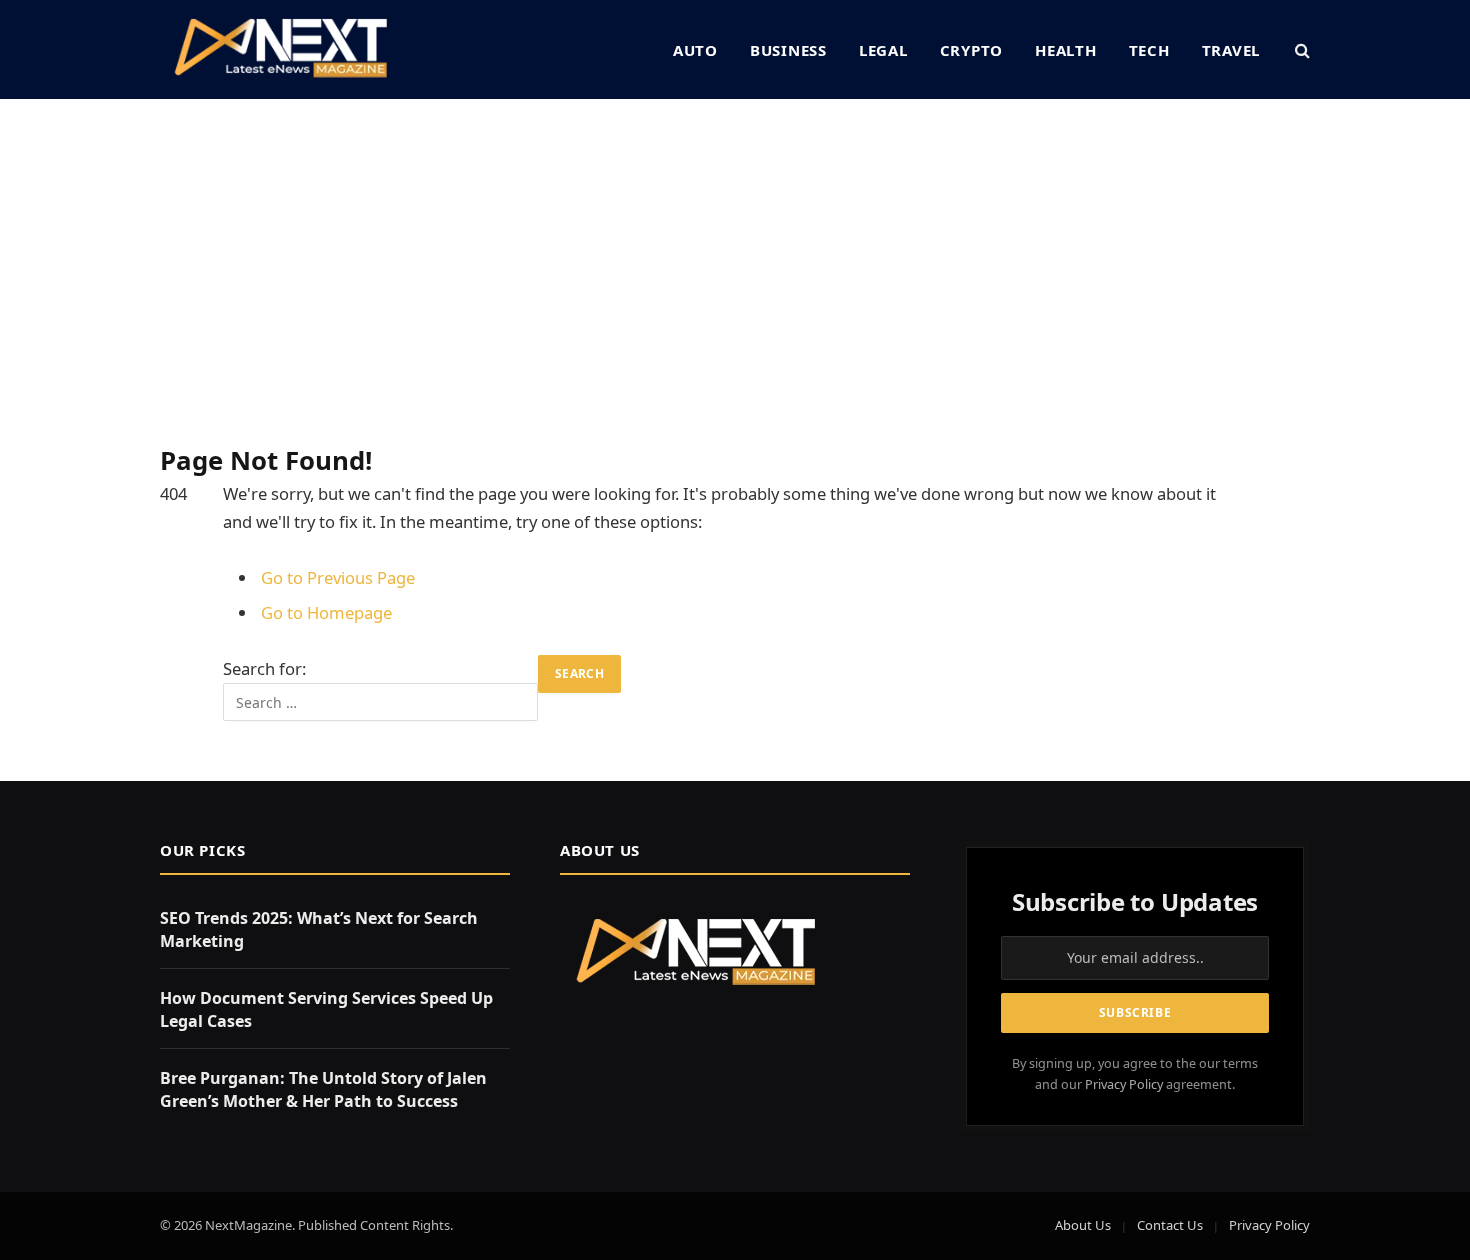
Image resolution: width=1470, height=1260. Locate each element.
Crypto (972, 50)
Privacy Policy (1124, 1084)
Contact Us (1170, 1225)
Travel (1231, 50)
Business (788, 50)
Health (1066, 50)
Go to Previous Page (338, 577)
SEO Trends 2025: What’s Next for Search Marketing (319, 929)
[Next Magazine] (280, 49)
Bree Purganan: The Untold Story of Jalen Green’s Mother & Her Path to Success (323, 1089)
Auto (695, 50)
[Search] (1300, 49)
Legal (883, 50)
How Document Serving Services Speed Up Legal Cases (326, 1009)
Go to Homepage (326, 612)
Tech (1149, 50)
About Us (1083, 1225)
